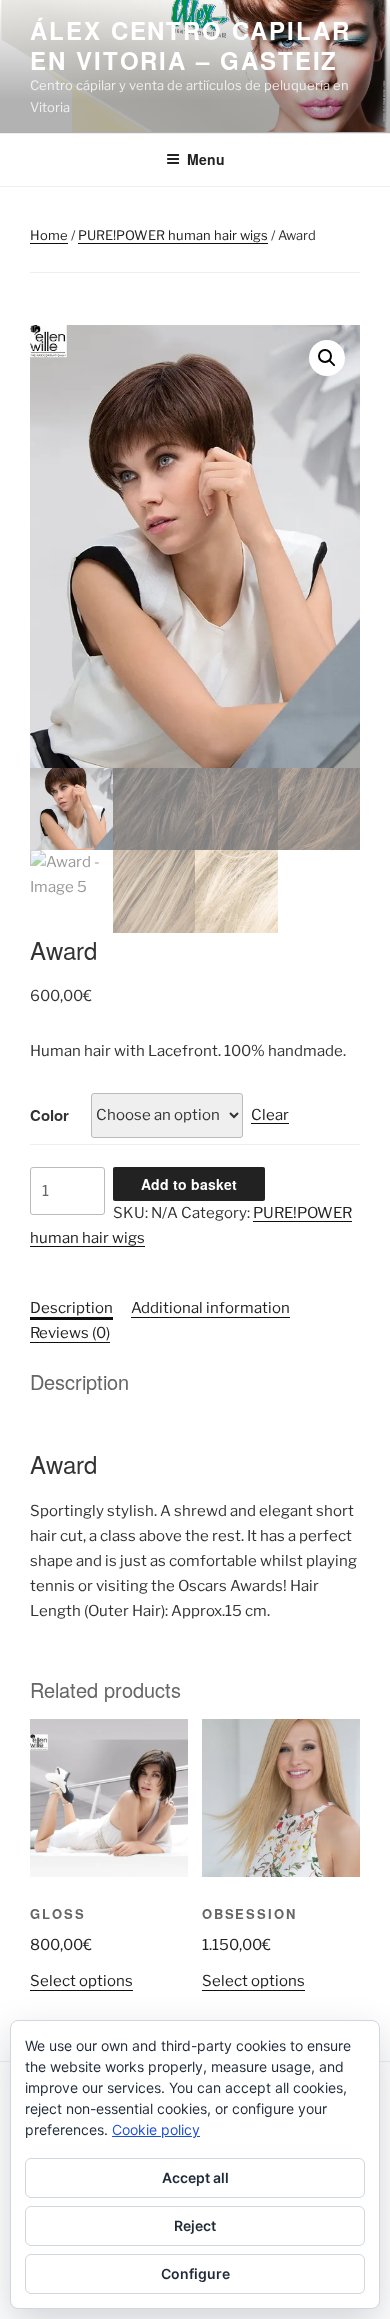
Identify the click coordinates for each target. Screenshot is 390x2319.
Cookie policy (156, 2129)
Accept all (195, 2177)
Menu (206, 159)
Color (49, 1115)
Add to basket (189, 1184)
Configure (195, 2273)
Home (49, 235)
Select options (81, 1981)
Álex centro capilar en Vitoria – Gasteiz (190, 45)
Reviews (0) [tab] (70, 1333)
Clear (270, 1115)
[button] (327, 358)
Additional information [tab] (210, 1308)
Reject (195, 2225)
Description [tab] (71, 1308)
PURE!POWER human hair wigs (173, 235)
